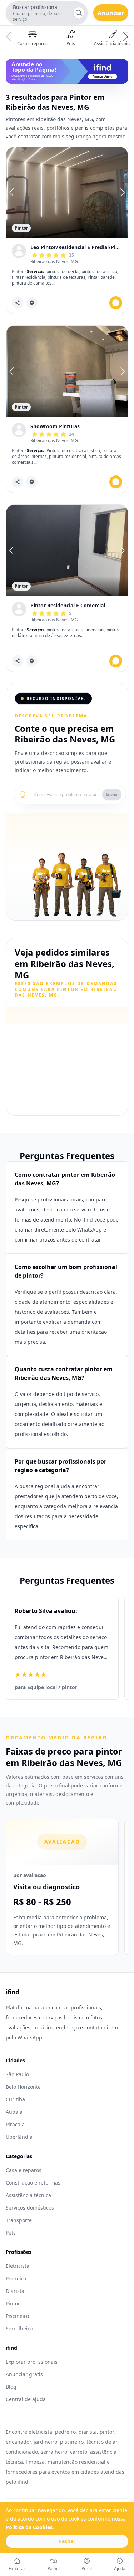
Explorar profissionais (32, 2362)
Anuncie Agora (103, 77)
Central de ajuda (26, 2399)
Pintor (13, 2303)
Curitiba (15, 2099)
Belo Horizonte (23, 2087)
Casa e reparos (24, 2170)
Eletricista (18, 2266)
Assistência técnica (28, 2195)
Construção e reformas (33, 2183)
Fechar (67, 2541)
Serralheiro (19, 2328)
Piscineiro (17, 2316)
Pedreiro (16, 2278)
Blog (11, 2387)
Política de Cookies (29, 2527)
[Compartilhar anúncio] (18, 303)
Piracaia (15, 2124)
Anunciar (111, 13)
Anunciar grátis (24, 2374)
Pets (11, 2233)
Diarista (15, 2291)
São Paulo (17, 2074)
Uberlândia (19, 2137)
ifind (13, 1992)
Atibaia (14, 2112)
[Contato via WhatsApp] (116, 303)
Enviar (112, 794)
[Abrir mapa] (32, 303)
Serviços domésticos (30, 2208)
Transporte (19, 2220)
